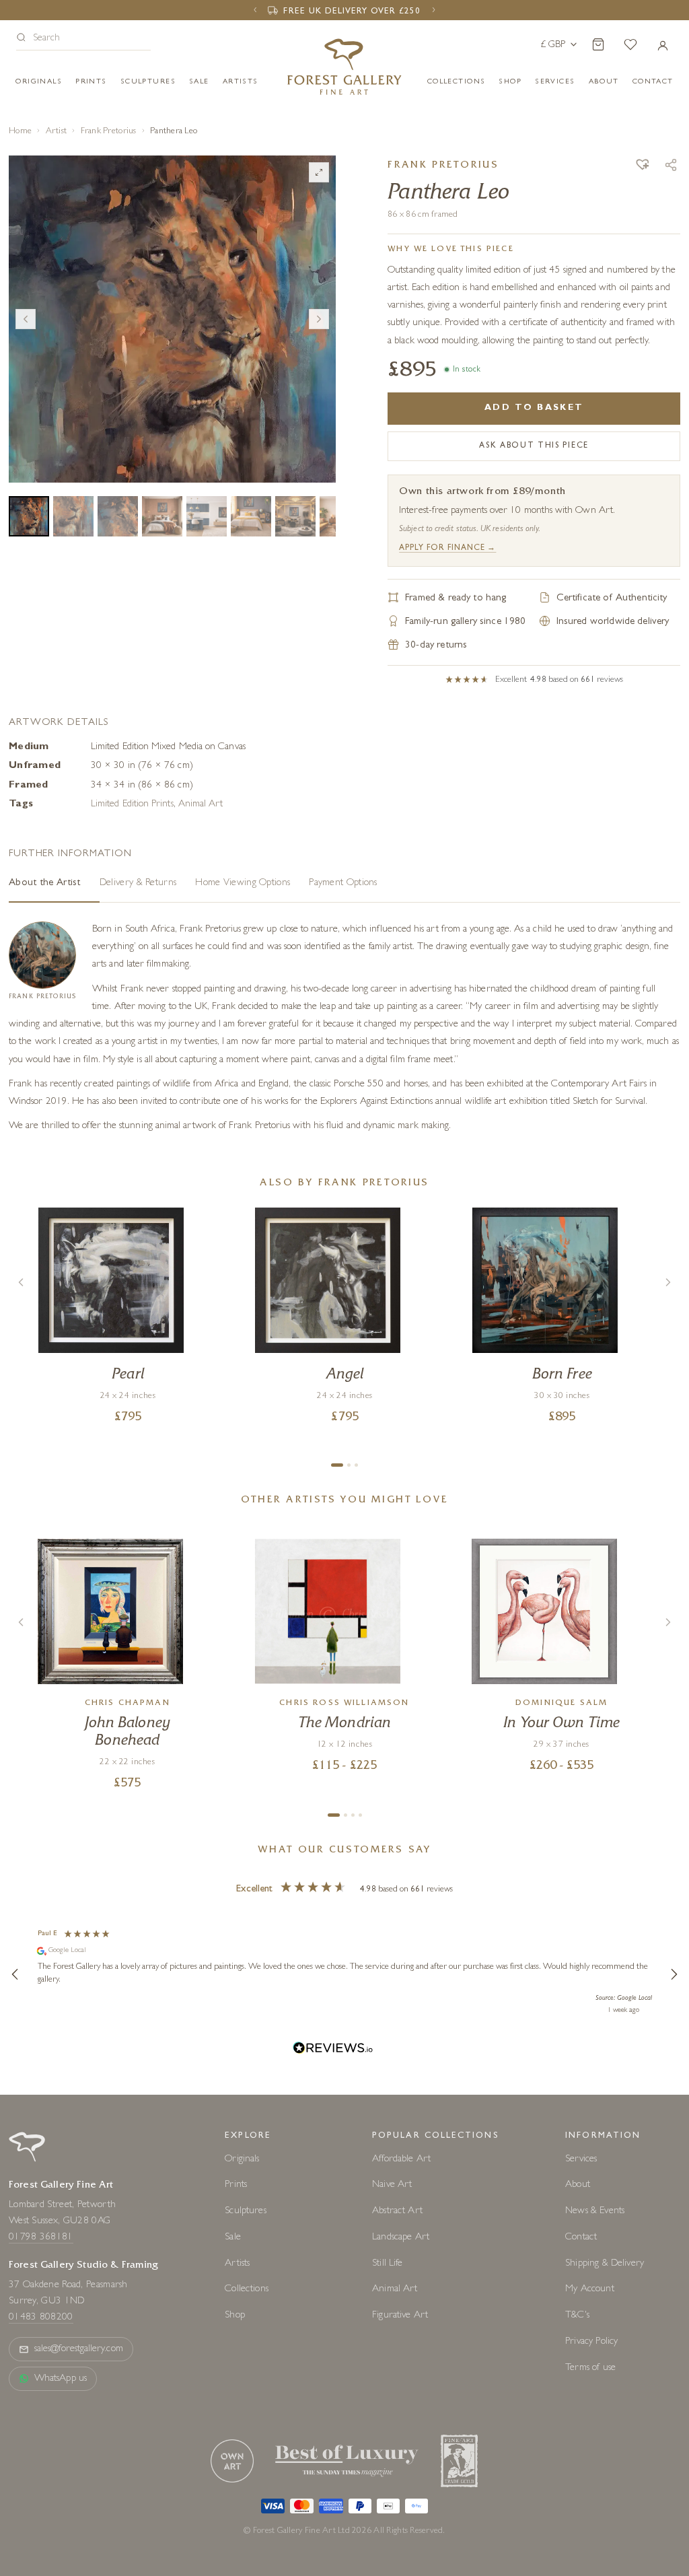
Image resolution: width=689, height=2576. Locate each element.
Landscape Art (401, 2238)
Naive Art (392, 2185)
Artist (57, 132)
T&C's (577, 2316)
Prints (91, 82)
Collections (457, 82)
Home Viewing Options (243, 883)
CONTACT (653, 82)
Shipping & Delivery (605, 2264)
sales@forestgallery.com (79, 2349)
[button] (83, 39)
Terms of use (590, 2368)
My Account (590, 2290)
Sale (199, 82)
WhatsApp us (61, 2379)
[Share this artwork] (671, 165)
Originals (39, 82)
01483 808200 (41, 2318)
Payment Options (343, 883)
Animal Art (201, 805)
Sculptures (148, 82)
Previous (26, 319)
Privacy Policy (591, 2342)
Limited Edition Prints (132, 805)
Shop (510, 82)
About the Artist (45, 883)
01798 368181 (41, 2238)
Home (20, 132)
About (604, 82)
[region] (344, 1974)
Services (581, 2160)
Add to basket (534, 408)
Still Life (388, 2264)
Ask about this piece (534, 446)
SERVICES (555, 82)
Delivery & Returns (138, 883)
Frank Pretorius (109, 132)
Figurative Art (400, 2316)
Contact (581, 2238)
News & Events (595, 2212)
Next (319, 319)
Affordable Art (401, 2160)
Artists (241, 82)
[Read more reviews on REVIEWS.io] (333, 2050)
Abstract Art (397, 2212)
